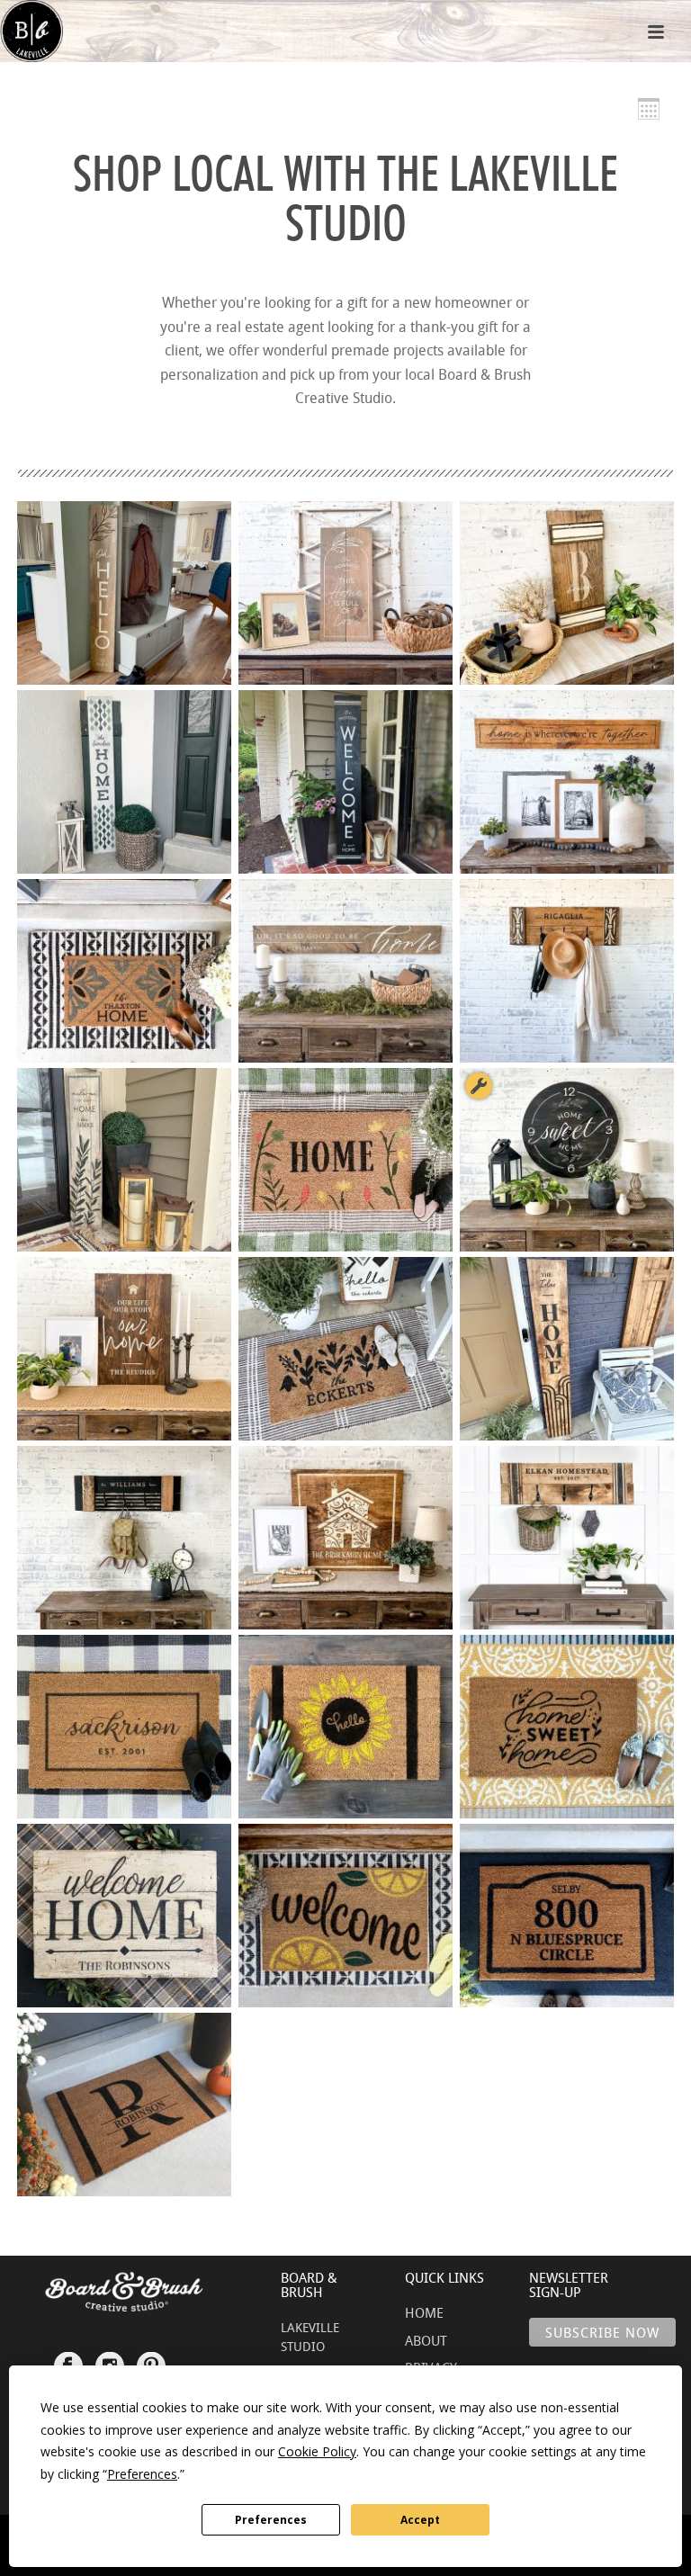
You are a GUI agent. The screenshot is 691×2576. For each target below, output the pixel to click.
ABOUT (426, 2340)
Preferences (271, 2520)
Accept (420, 2520)
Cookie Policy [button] (317, 2451)
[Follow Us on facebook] (68, 2357)
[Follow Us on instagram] (110, 2357)
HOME (424, 2312)
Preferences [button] (142, 2474)
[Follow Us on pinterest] (151, 2357)
